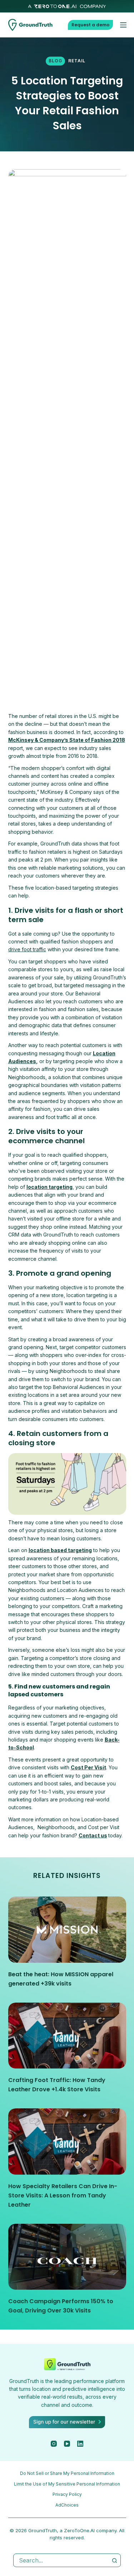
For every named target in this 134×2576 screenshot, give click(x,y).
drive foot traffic (27, 949)
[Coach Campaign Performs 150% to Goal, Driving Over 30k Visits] (67, 2257)
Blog (55, 61)
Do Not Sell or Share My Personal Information (67, 2473)
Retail (77, 61)
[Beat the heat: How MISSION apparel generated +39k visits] (67, 1930)
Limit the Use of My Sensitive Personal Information (67, 2484)
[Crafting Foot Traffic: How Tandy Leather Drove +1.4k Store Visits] (67, 2036)
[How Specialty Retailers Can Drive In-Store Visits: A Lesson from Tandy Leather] (67, 2142)
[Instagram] (54, 2444)
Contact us (93, 1835)
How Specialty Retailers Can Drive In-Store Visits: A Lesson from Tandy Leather (63, 2195)
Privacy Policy (67, 2494)
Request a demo (90, 25)
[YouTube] (67, 2444)
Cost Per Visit (88, 1767)
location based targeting (60, 1550)
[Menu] (123, 25)
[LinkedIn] (80, 2444)
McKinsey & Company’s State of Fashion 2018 (67, 740)
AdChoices (67, 2505)
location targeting (49, 1187)
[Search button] (114, 2560)
